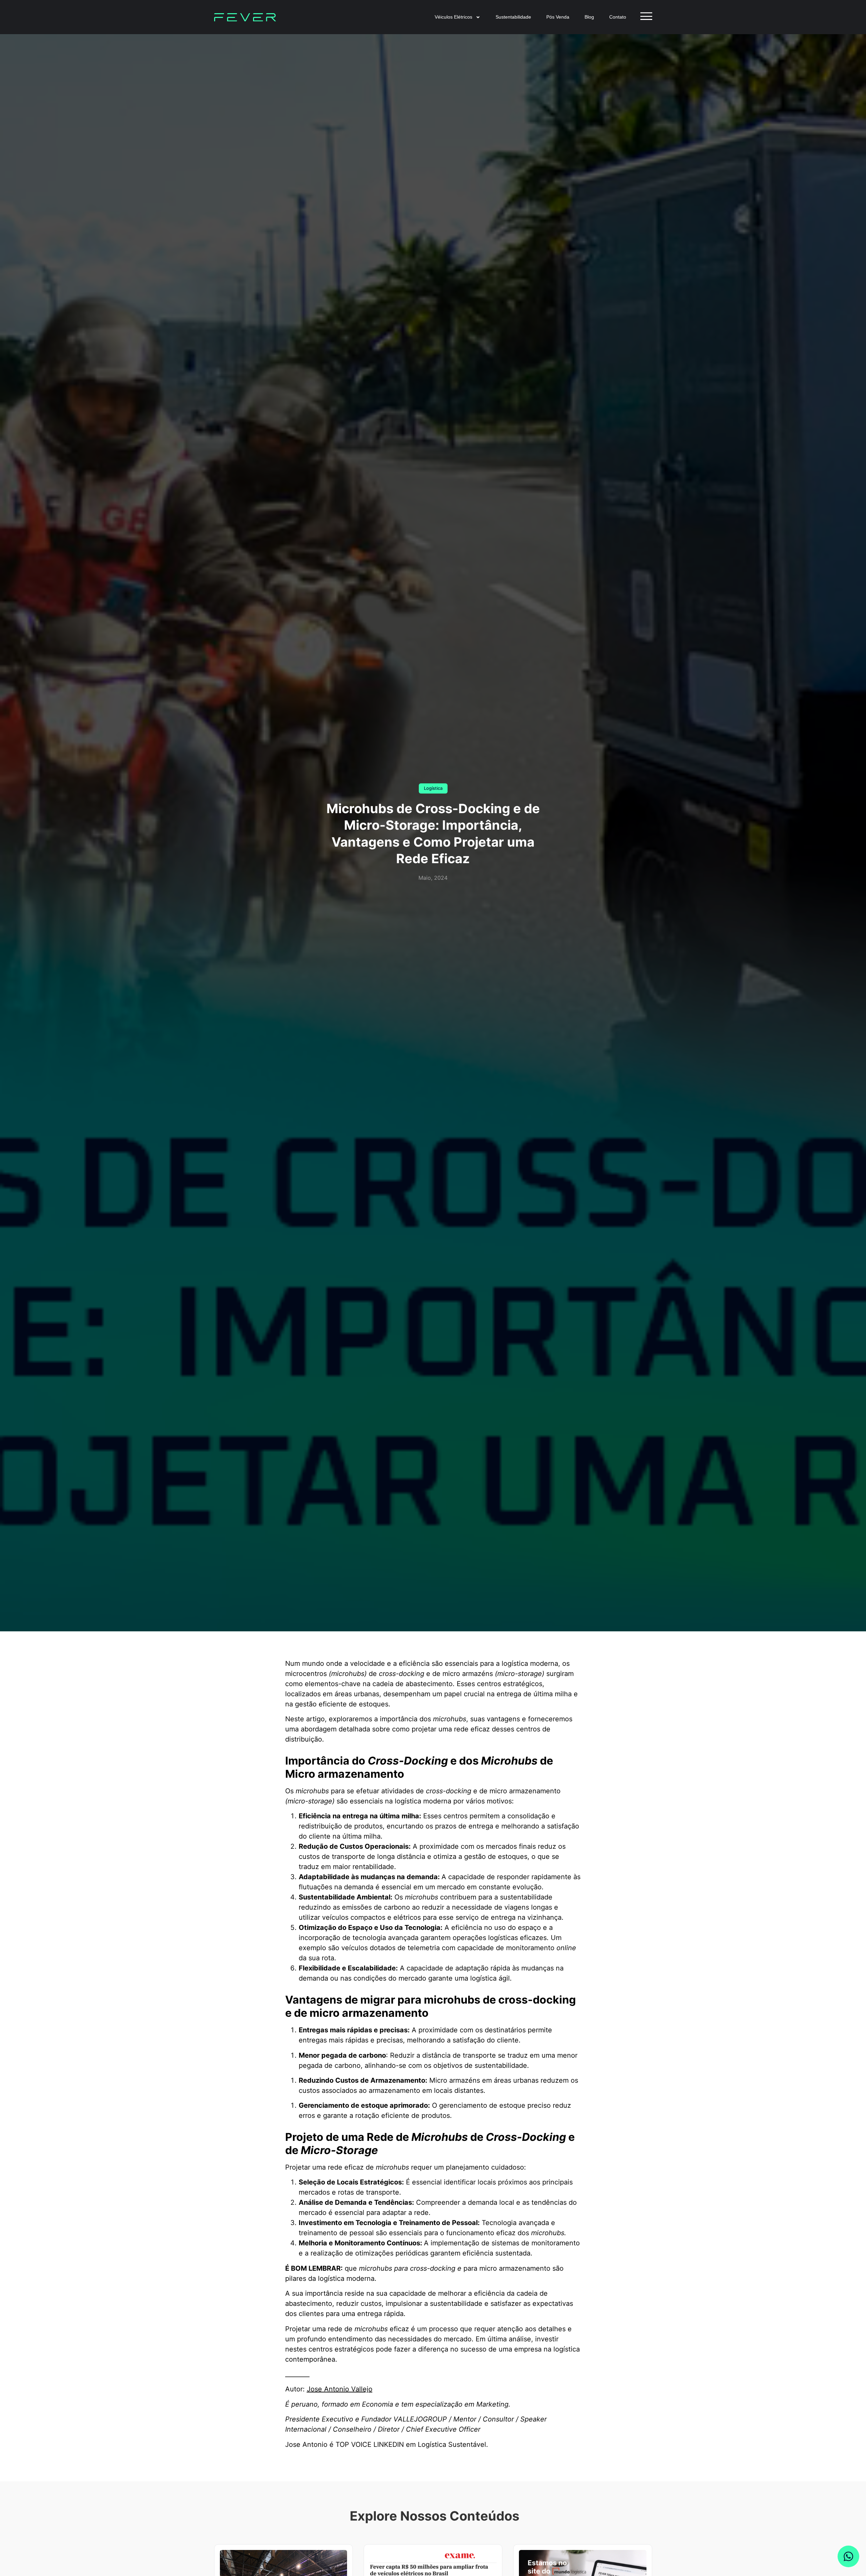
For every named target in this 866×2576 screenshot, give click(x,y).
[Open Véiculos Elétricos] (478, 17)
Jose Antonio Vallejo (340, 2389)
